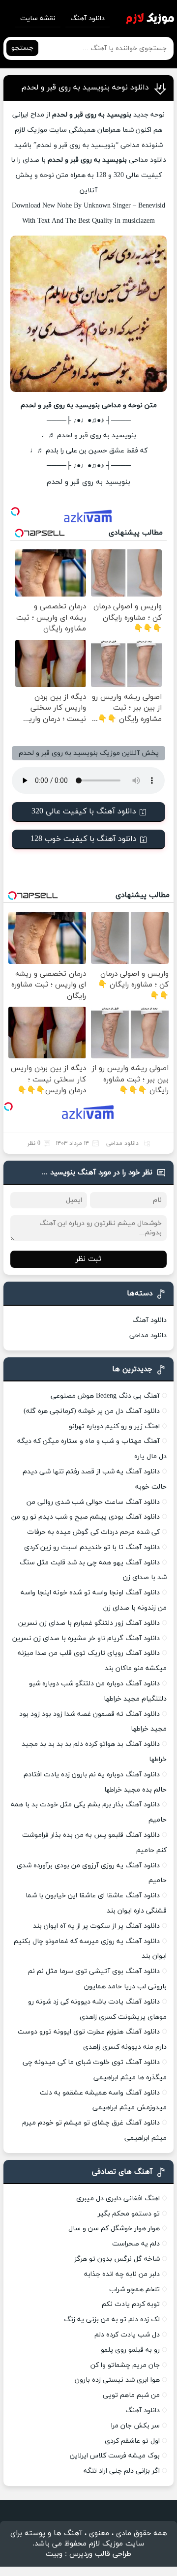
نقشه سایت (38, 18)
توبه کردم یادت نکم (131, 2304)
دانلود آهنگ (88, 18)
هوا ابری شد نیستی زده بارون (117, 2380)
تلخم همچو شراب (134, 2290)
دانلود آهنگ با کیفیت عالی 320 (84, 811)
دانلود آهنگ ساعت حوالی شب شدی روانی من (93, 1502)
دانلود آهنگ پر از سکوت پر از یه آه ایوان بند (96, 1926)
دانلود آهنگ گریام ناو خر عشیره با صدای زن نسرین (86, 1638)
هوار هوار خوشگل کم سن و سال (114, 2229)
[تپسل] (15, 511)
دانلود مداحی (147, 160)
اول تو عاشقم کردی (132, 2441)
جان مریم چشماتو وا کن (125, 2365)
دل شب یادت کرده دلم (127, 2335)
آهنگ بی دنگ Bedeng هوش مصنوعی (105, 1396)
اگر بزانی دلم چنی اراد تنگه (122, 2471)
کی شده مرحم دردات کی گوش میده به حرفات (93, 1532)
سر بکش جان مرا (135, 2426)
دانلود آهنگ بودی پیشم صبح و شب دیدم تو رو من (86, 1517)
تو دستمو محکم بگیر (129, 2214)
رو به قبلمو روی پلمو (130, 2350)
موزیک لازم (31, 130)
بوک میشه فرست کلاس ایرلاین (115, 2456)
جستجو (22, 48)
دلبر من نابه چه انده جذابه (122, 2274)
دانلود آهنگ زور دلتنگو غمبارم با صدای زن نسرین (89, 1623)
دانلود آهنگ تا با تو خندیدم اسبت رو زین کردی (92, 1547)
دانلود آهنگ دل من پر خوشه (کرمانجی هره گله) (92, 1411)
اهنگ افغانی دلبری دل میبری (118, 2199)
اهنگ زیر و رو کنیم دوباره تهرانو (114, 1426)
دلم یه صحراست (136, 2244)
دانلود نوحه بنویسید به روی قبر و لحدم (85, 88)
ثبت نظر (88, 1259)
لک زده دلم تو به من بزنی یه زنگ (112, 2320)
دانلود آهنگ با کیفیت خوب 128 (84, 839)
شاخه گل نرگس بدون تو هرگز (117, 2259)
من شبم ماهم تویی (131, 2395)
